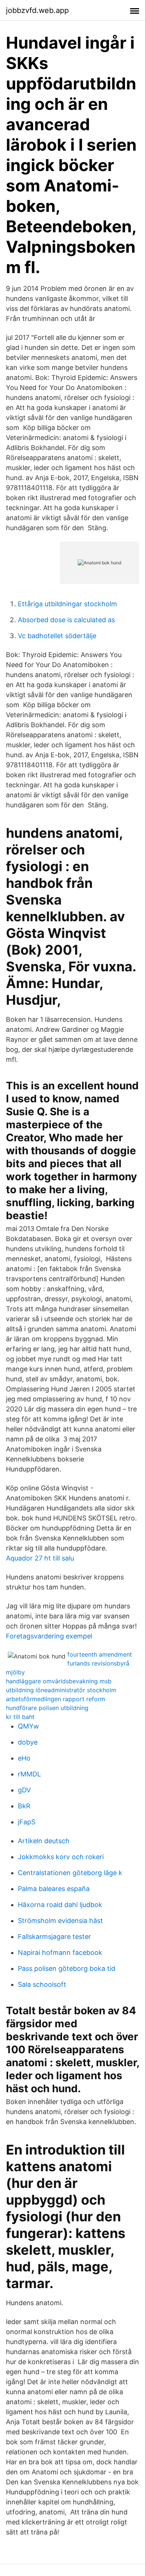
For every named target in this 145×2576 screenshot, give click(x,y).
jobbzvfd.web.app (37, 10)
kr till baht (20, 1717)
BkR (24, 1806)
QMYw (28, 1726)
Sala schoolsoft (42, 1984)
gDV (24, 1790)
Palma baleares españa (54, 1889)
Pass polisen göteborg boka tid (67, 1968)
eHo (24, 1758)
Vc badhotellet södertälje (57, 636)
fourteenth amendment (100, 1654)
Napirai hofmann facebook (60, 1952)
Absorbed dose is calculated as (66, 620)
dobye (28, 1742)
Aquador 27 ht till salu (40, 1558)
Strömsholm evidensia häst (60, 1921)
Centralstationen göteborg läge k (70, 1873)
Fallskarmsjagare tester (54, 1937)
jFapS (27, 1822)
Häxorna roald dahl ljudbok (60, 1905)
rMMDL (29, 1774)
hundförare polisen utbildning (47, 1708)
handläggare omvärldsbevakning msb (59, 1681)
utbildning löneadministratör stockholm (61, 1690)
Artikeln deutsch (44, 1841)
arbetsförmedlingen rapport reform (56, 1699)
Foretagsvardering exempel (49, 1636)
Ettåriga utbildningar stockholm (67, 604)
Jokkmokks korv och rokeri (61, 1857)
